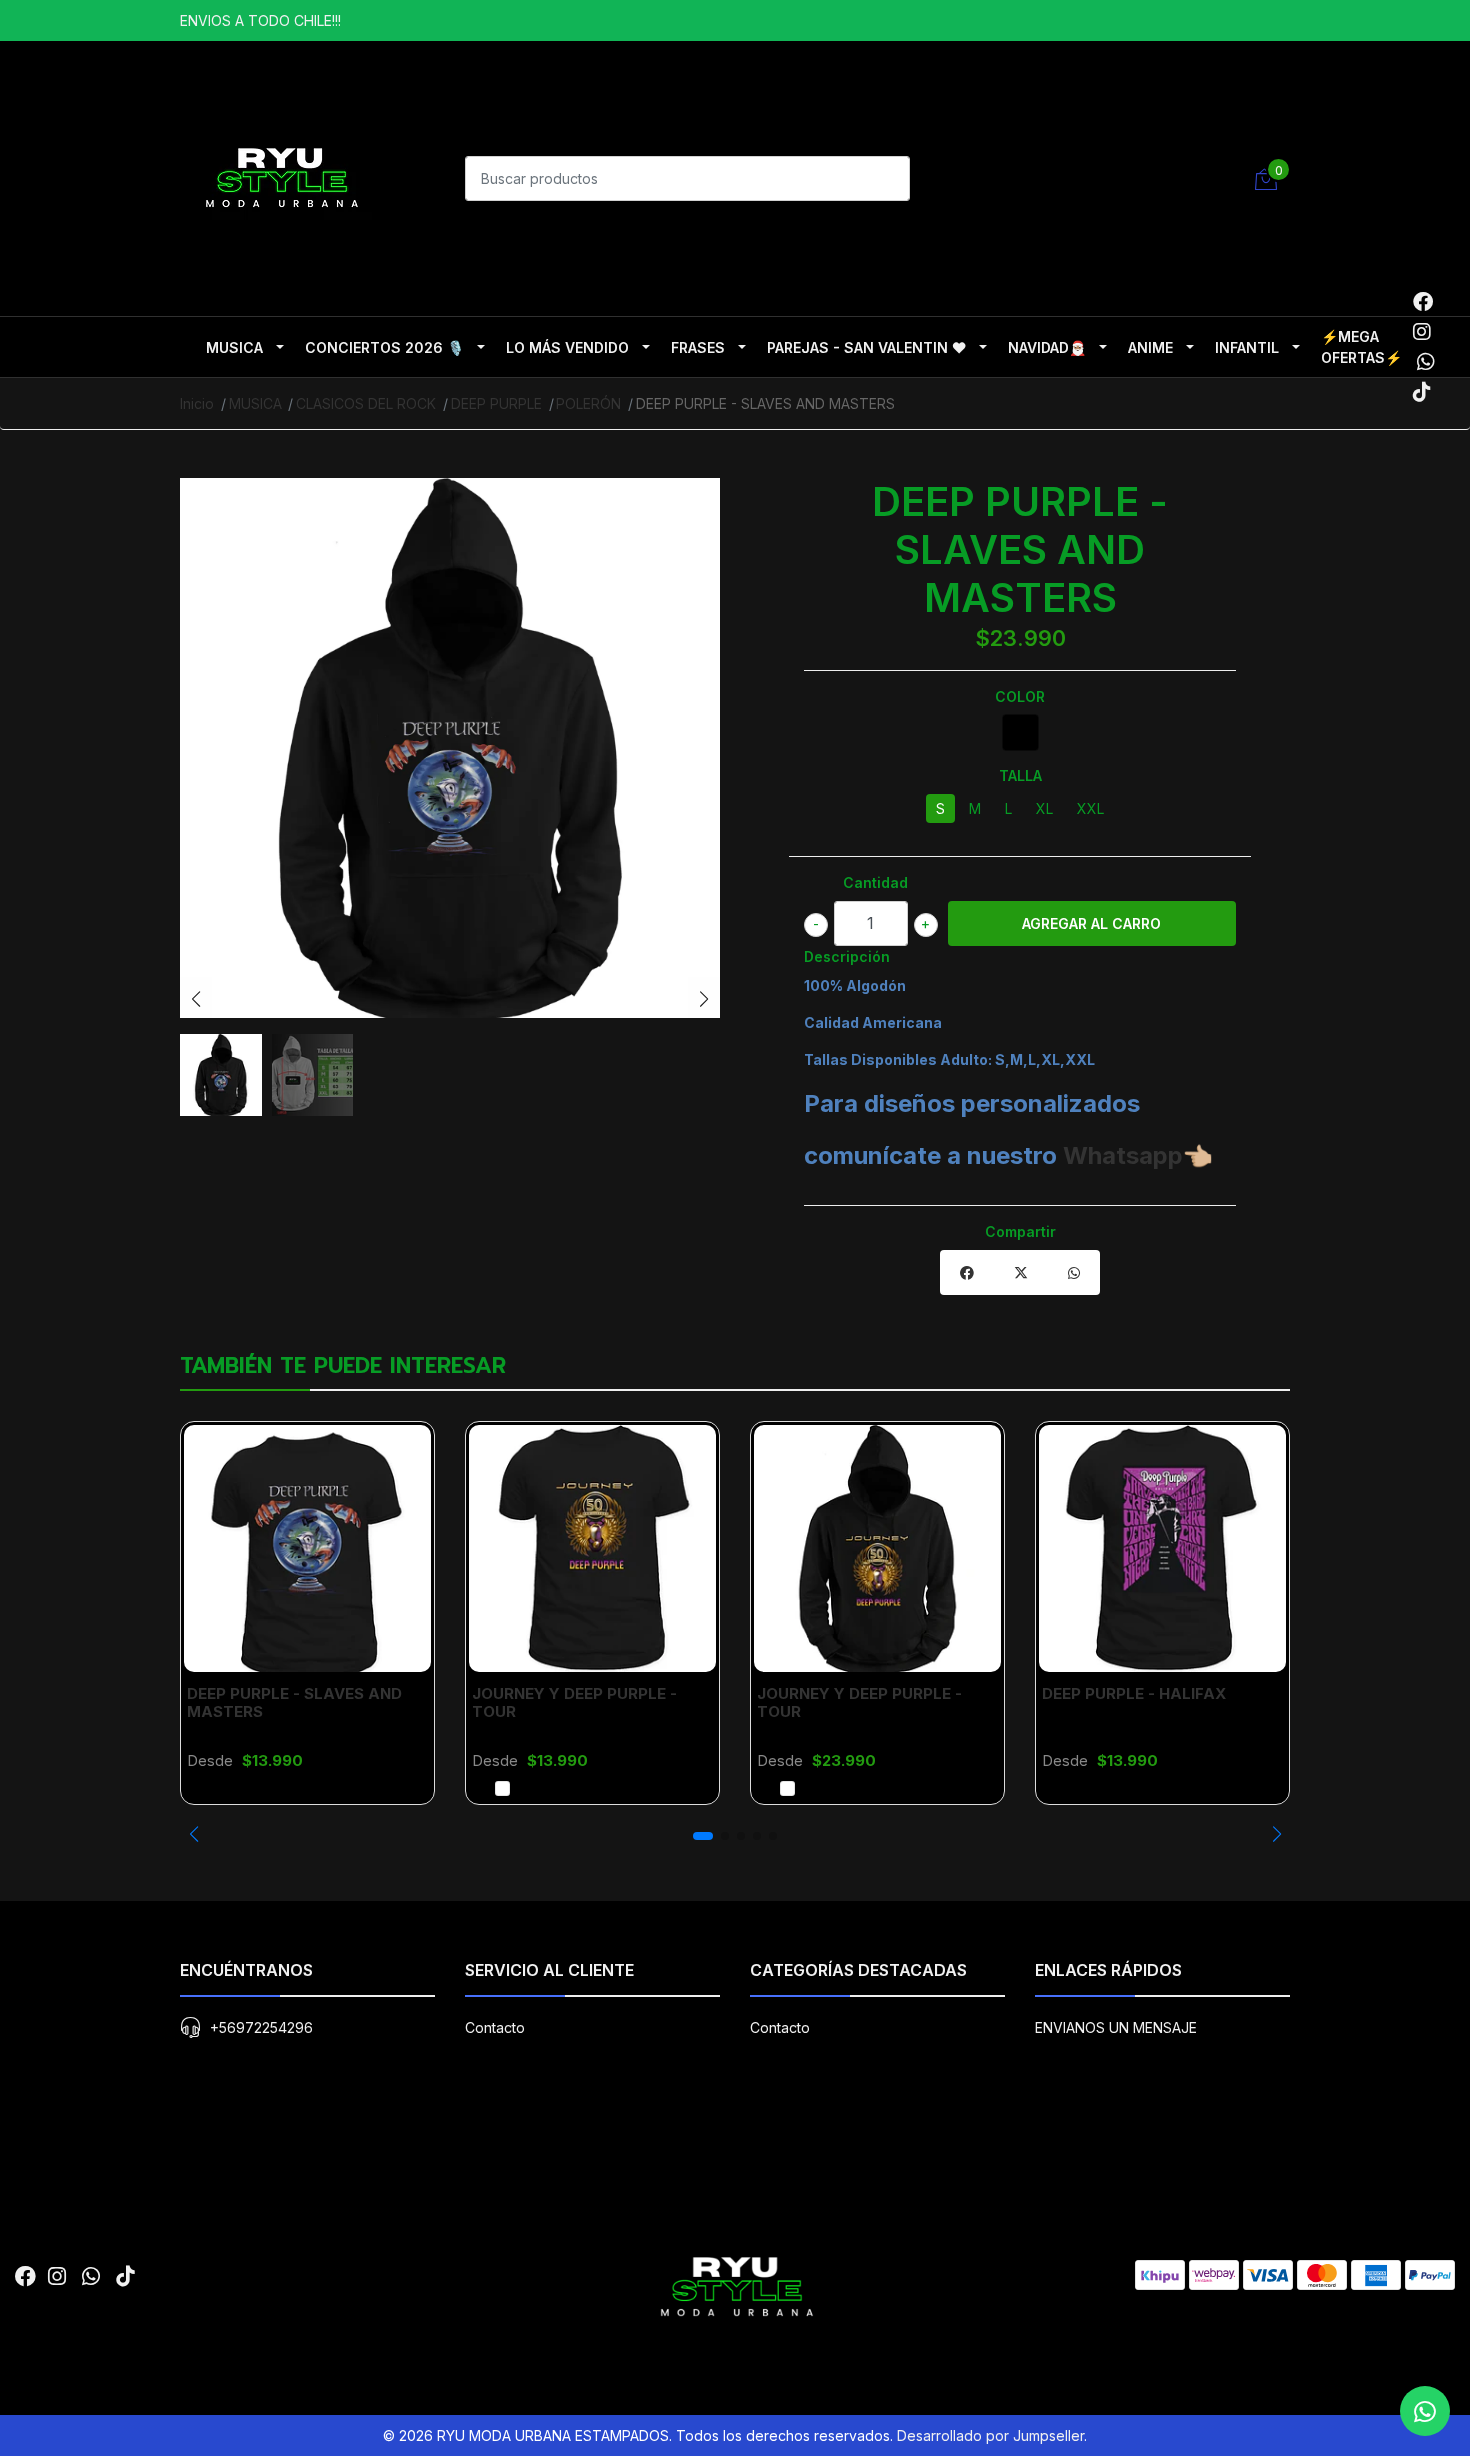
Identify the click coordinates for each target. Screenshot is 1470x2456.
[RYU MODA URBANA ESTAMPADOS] (280, 176)
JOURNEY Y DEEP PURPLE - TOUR (574, 1702)
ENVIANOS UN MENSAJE (1116, 2027)
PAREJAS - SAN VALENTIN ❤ (866, 347)
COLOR (1020, 696)
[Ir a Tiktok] (1422, 392)
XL (1044, 808)
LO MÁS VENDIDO (567, 347)
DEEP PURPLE (496, 403)
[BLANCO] (502, 1788)
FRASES (698, 347)
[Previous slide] (196, 999)
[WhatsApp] (1425, 362)
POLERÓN (588, 403)
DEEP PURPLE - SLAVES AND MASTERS (294, 1702)
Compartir (1020, 1231)
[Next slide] (704, 999)
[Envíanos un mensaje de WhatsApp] (1425, 2411)
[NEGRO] (1020, 732)
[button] (193, 1834)
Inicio (197, 403)
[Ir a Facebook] (1423, 302)
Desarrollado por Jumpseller (990, 2435)
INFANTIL (1247, 347)
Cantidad (875, 882)
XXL (1090, 808)
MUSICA (234, 347)
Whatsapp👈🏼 (1138, 1155)
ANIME (1150, 347)
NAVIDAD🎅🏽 (1047, 347)
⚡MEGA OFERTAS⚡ (1361, 347)
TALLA (1020, 775)
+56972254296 (261, 2027)
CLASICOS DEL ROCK (366, 403)
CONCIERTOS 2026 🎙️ (384, 347)
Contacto (495, 2027)
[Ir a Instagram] (1422, 332)
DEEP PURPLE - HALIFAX (1134, 1693)
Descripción (847, 956)
